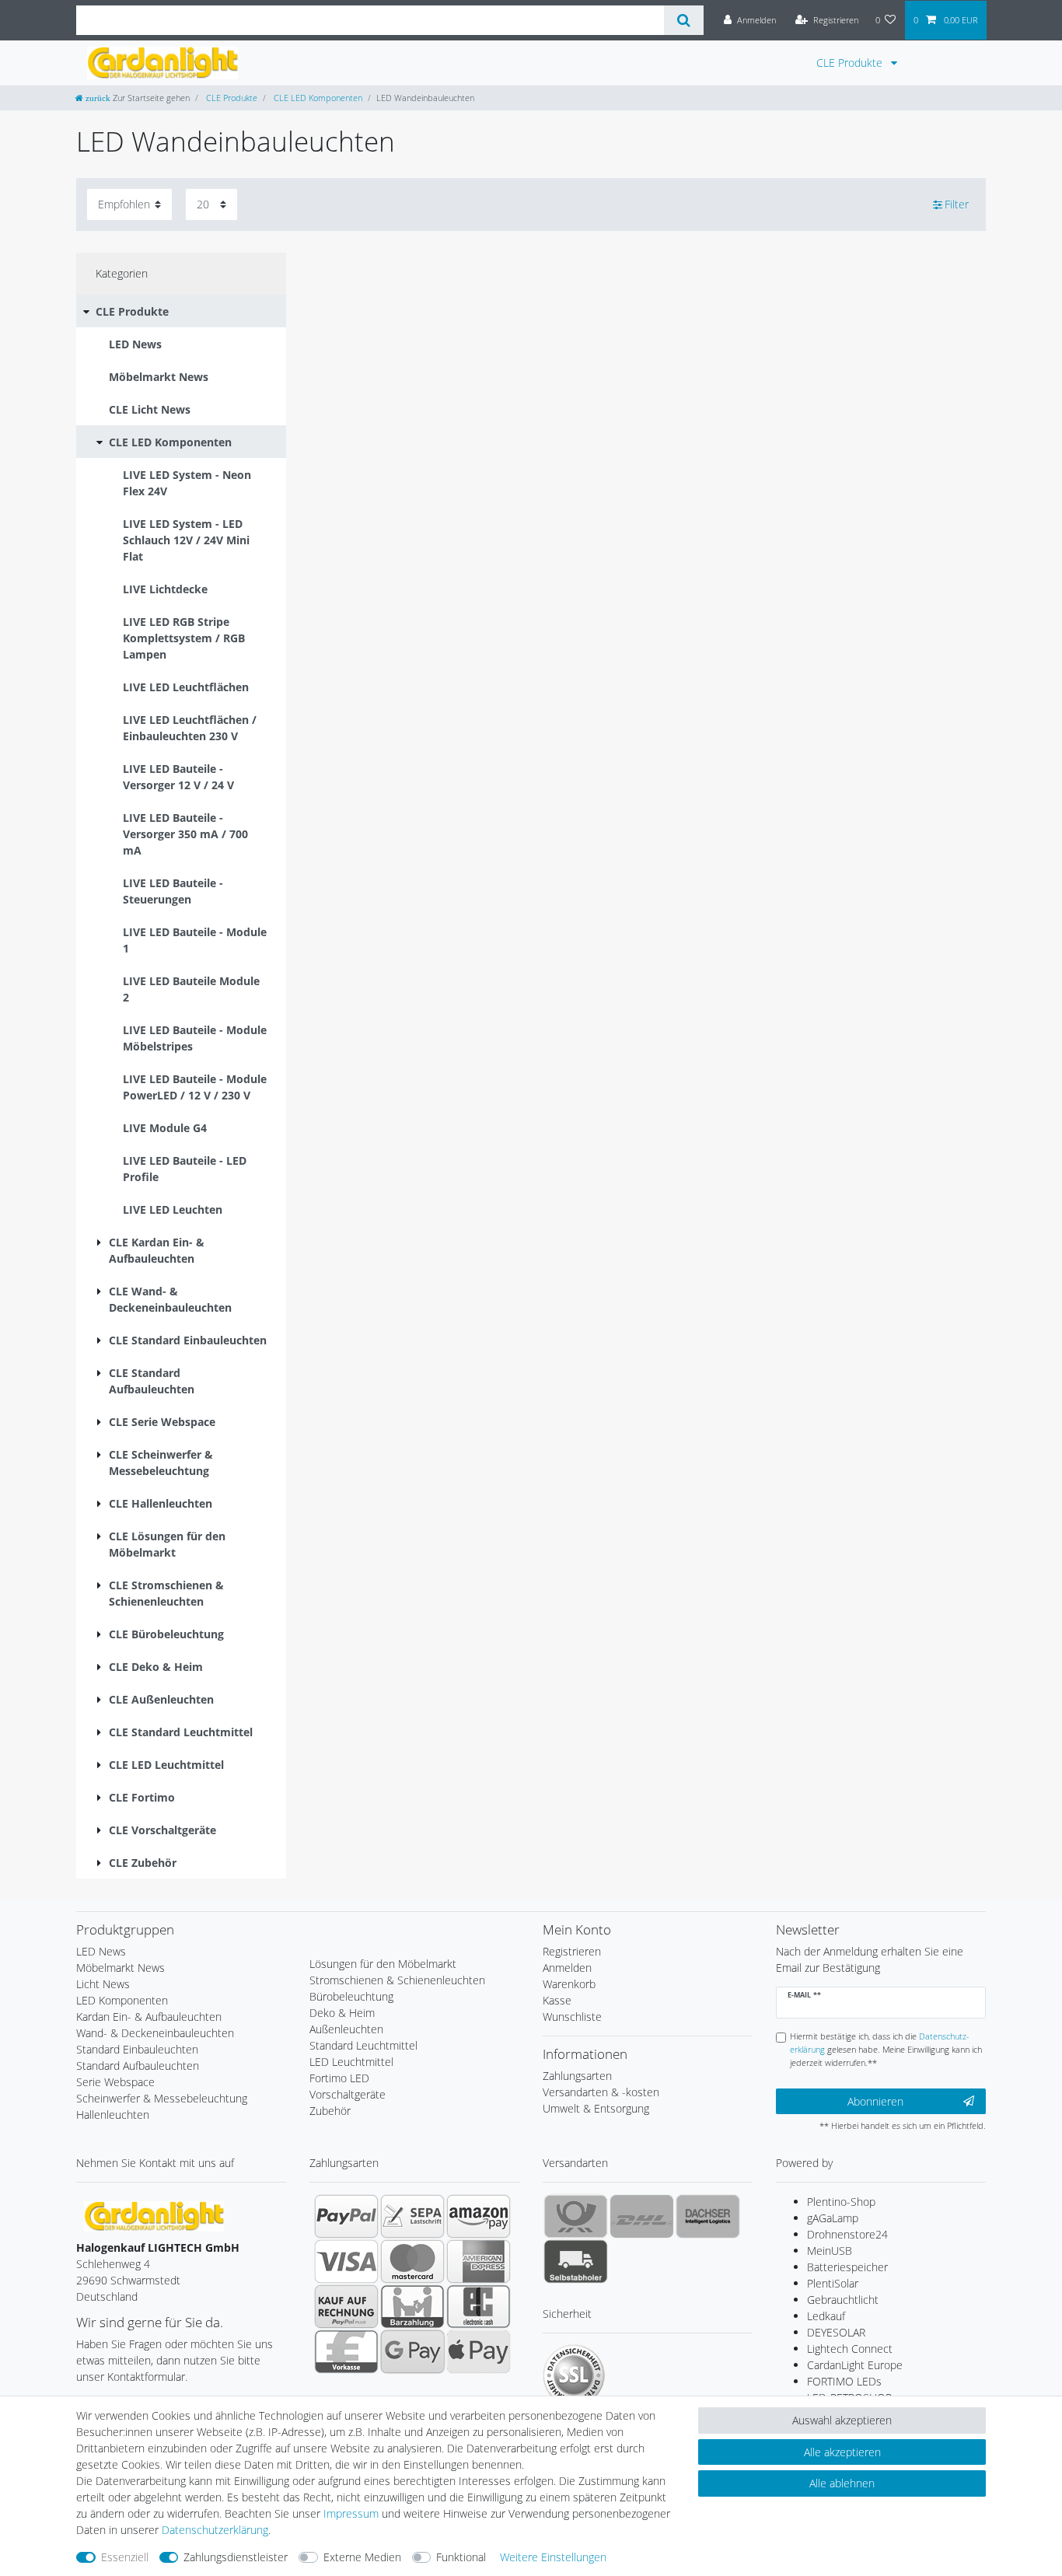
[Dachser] (708, 2216)
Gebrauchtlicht (843, 2300)
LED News (101, 1951)
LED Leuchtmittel (351, 2062)
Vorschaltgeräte (348, 2094)
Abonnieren (875, 2101)
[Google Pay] (412, 2351)
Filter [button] (957, 204)
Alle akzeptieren (842, 2452)
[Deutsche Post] (576, 2216)
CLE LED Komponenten (317, 98)
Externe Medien (362, 2557)
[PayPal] (346, 2216)
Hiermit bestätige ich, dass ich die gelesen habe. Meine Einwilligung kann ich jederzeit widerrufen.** (886, 2049)
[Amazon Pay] (479, 2216)
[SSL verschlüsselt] (574, 2375)
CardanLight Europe (855, 2365)
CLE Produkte (851, 63)
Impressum (351, 2513)
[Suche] (684, 20)
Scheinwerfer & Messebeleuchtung (162, 2098)
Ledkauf (826, 2316)
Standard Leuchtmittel (363, 2045)
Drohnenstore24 (847, 2234)
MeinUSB (830, 2251)
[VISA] (346, 2261)
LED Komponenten (122, 2000)
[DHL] (642, 2216)
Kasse (557, 2000)
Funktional (461, 2557)
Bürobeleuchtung (351, 1996)
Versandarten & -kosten (601, 2092)
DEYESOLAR (836, 2332)
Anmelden (567, 1968)
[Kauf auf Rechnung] (346, 2306)
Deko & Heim (342, 2013)
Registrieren (572, 1951)
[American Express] (479, 2261)
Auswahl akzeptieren (842, 2420)
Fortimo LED (339, 2078)
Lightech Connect (850, 2349)
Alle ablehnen (842, 2483)
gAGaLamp (833, 2218)
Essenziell (125, 2557)
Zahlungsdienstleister (236, 2557)
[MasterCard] (412, 2261)
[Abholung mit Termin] (576, 2261)
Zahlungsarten (577, 2076)
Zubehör (330, 2111)
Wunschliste (572, 2017)
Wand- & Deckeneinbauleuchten (155, 2033)
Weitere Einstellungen (553, 2557)
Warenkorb (569, 1984)
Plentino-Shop (841, 2202)
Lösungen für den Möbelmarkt (383, 1964)
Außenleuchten (346, 2029)
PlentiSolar (833, 2283)
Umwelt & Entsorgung (596, 2108)
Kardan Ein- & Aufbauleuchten (149, 2017)
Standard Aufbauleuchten (138, 2066)
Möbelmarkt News (121, 1968)
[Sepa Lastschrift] (412, 2216)
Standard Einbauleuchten (137, 2049)
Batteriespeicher (847, 2267)
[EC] (479, 2306)
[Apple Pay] (479, 2351)
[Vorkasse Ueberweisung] (346, 2351)
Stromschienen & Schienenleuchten (397, 1980)
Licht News (103, 1984)
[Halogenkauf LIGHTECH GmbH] (154, 2215)
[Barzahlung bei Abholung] (412, 2306)
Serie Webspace (115, 2082)
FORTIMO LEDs (844, 2381)
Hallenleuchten (113, 2115)
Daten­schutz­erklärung (215, 2530)
